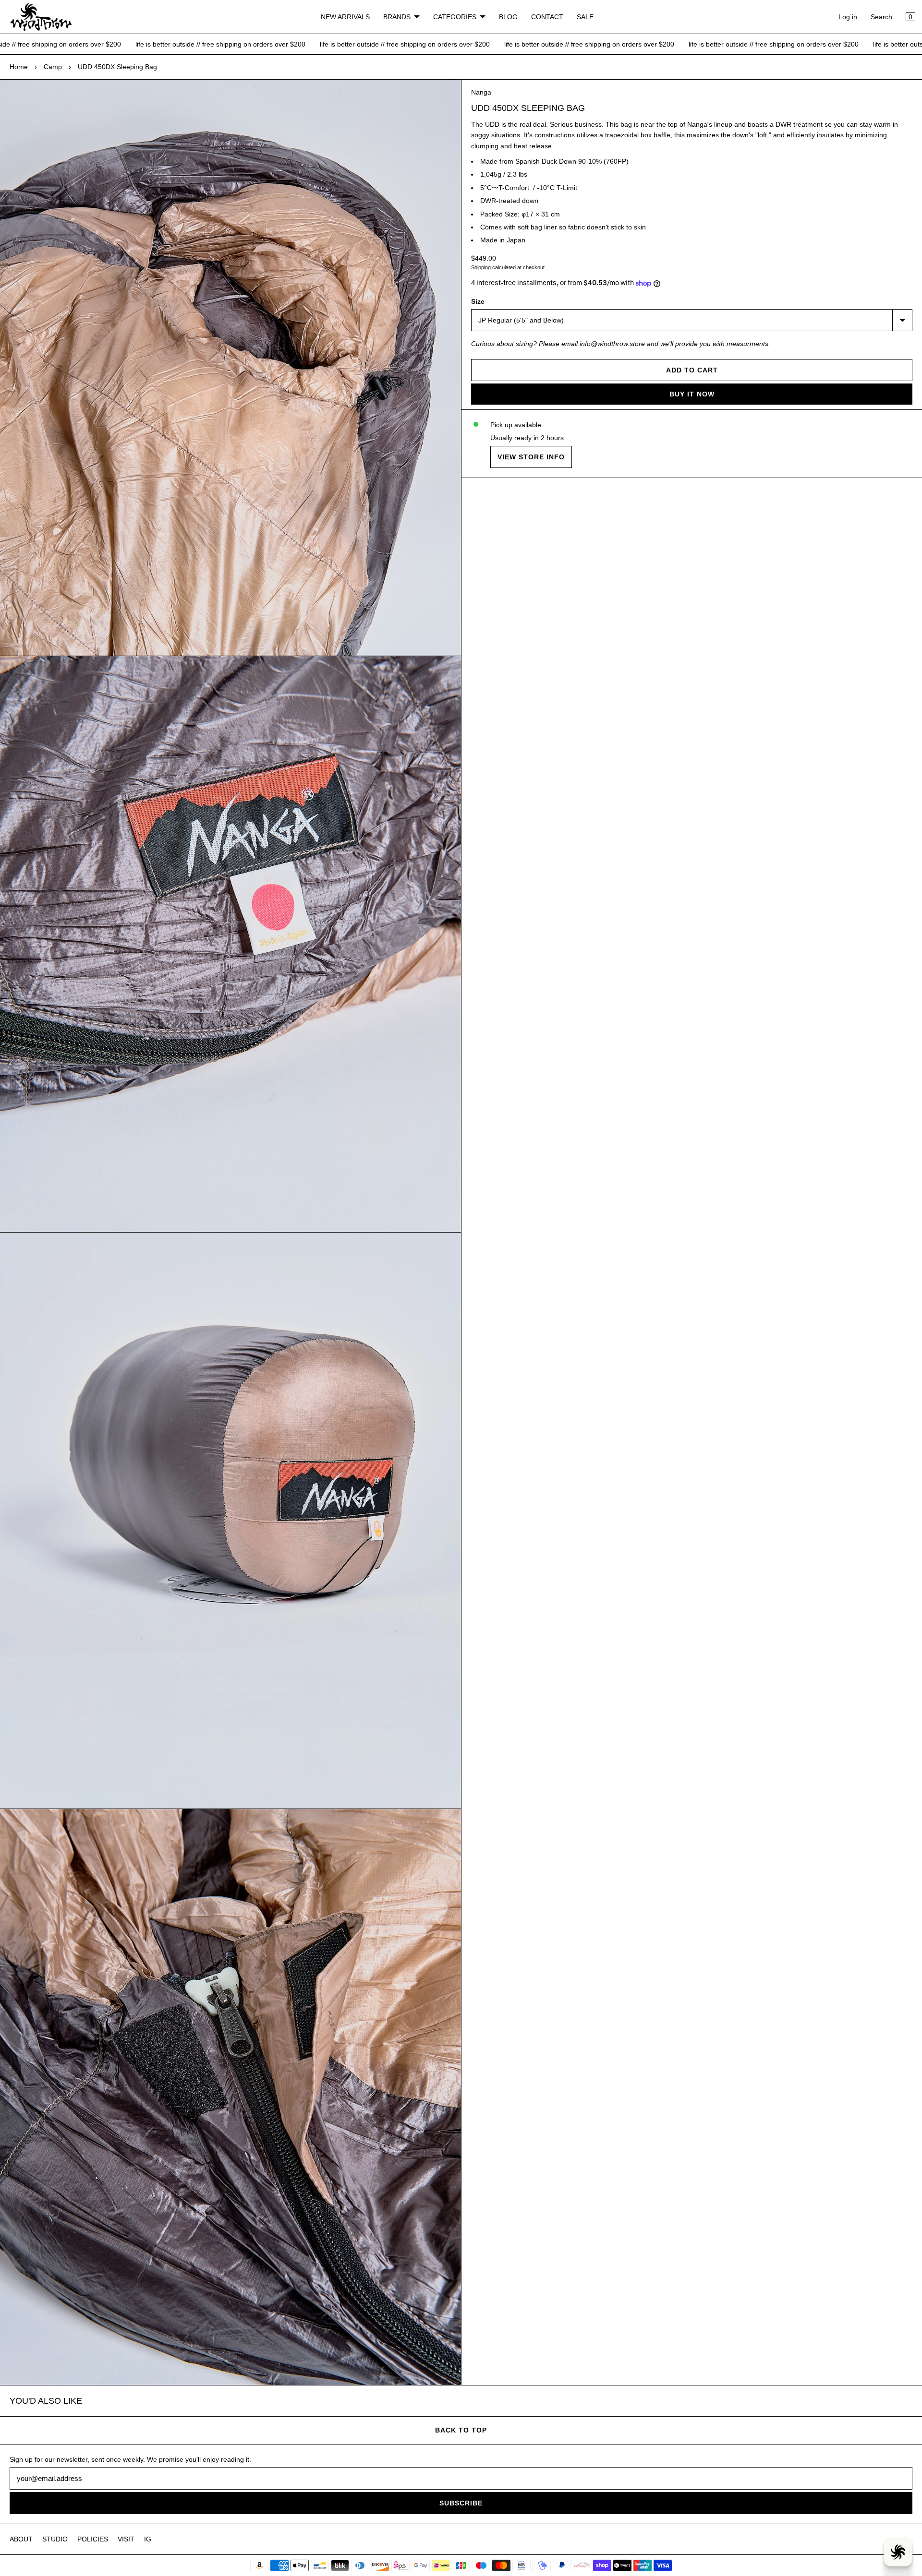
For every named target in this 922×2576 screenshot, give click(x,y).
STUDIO (55, 2539)
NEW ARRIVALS (345, 17)
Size (478, 301)
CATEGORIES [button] (455, 17)
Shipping (481, 267)
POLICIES (93, 2539)
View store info (531, 457)
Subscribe (461, 2503)
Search (881, 17)
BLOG (508, 17)
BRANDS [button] (397, 17)
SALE (585, 17)
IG (148, 2539)
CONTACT (547, 17)
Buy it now (692, 394)
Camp (53, 67)
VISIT (126, 2539)
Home (19, 67)
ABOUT (21, 2539)
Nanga (481, 92)
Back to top (461, 2430)
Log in (848, 17)
